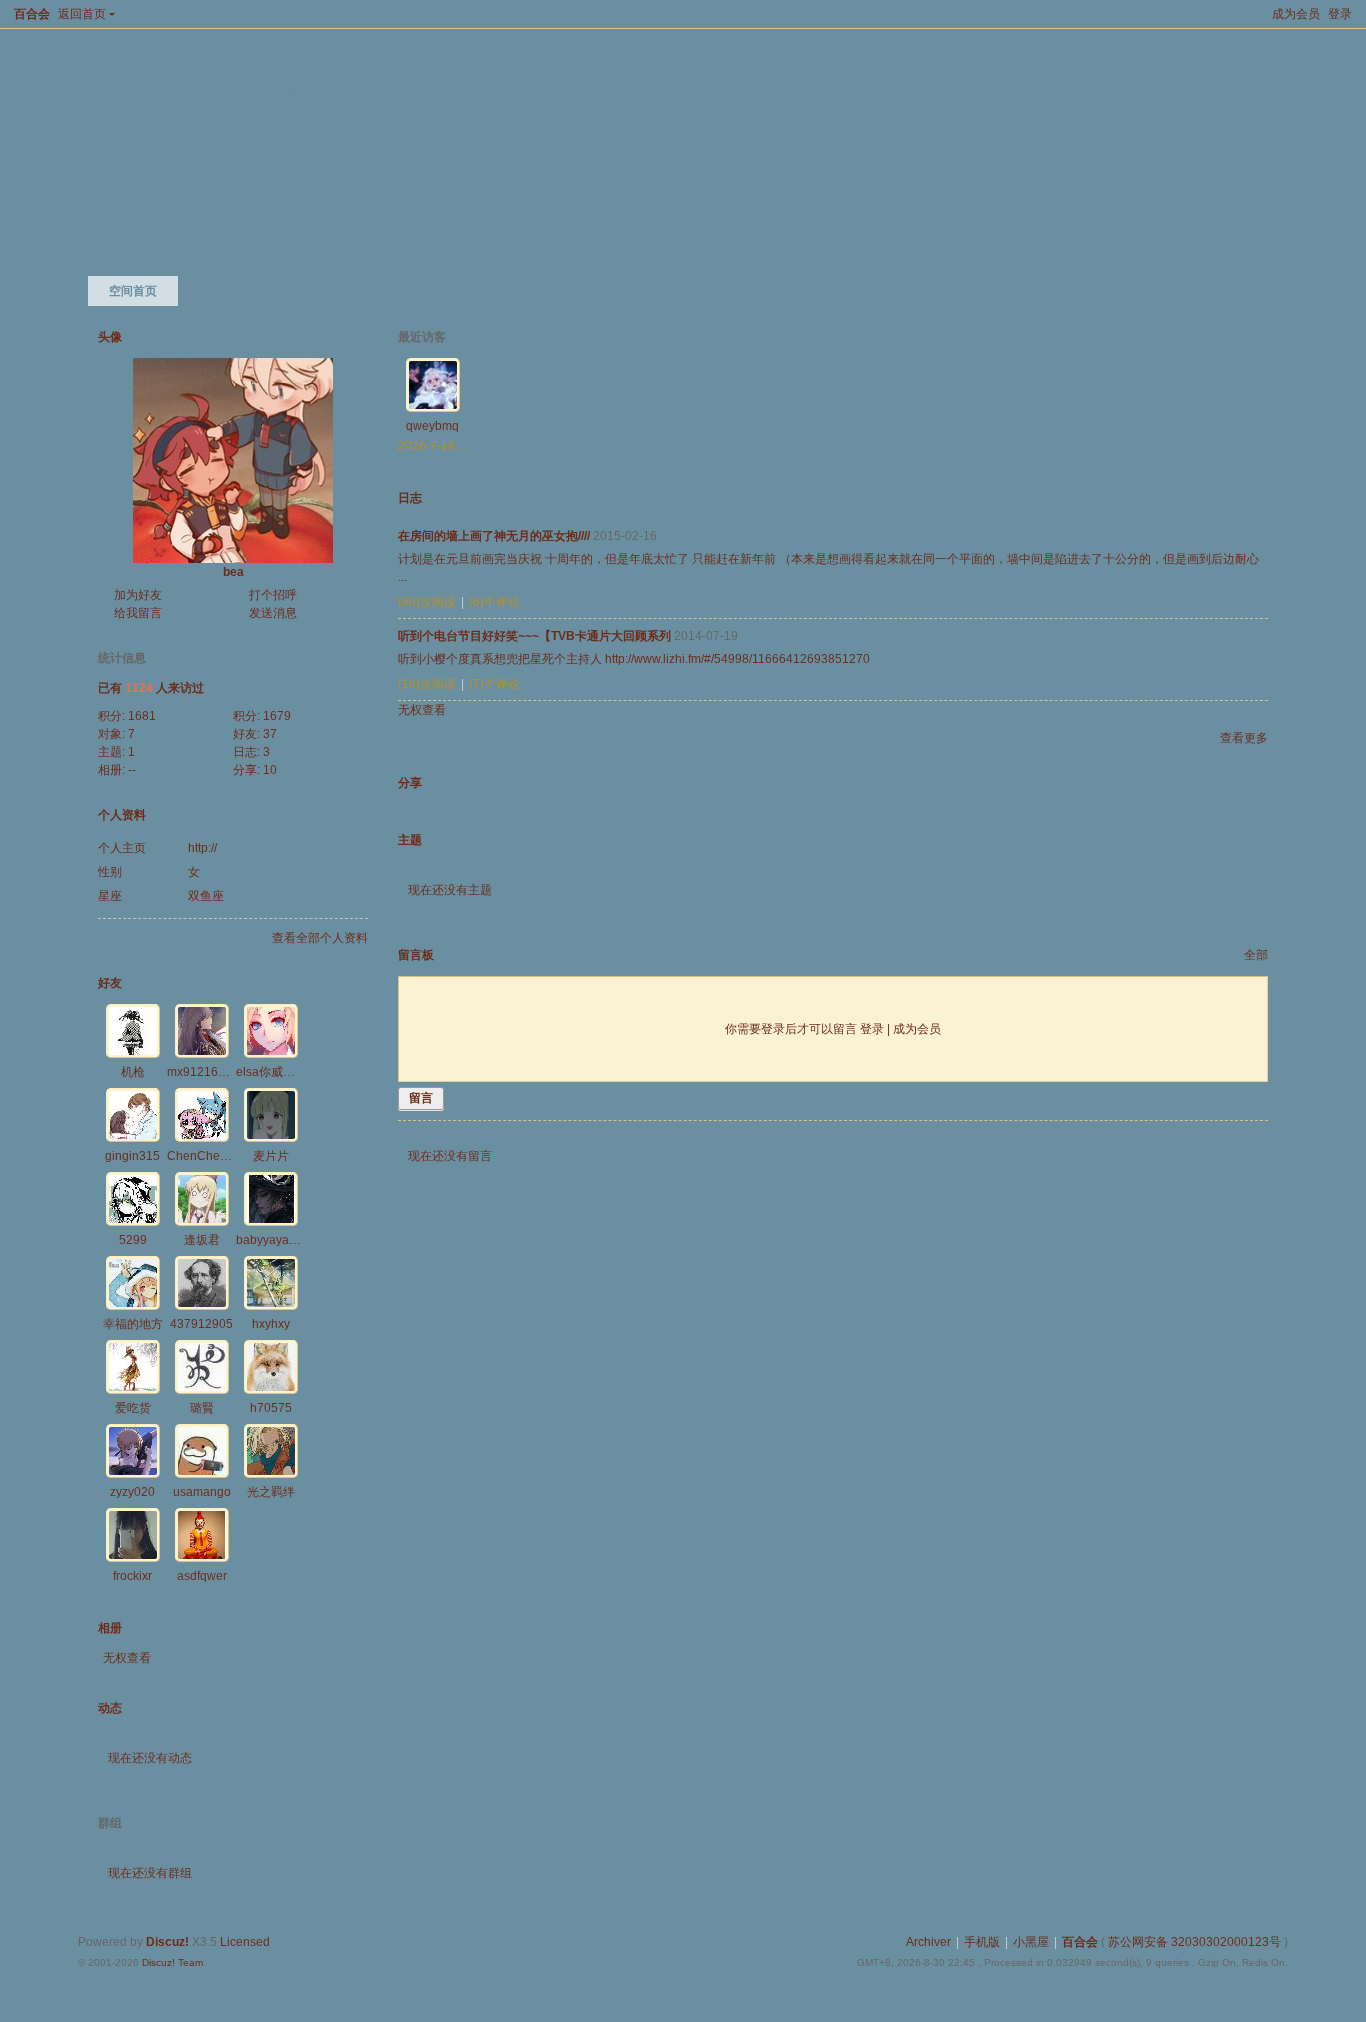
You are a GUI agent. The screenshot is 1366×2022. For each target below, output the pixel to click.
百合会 (32, 14)
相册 (110, 1628)
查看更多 (1244, 738)
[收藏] (287, 88)
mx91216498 (203, 1072)
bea (233, 572)
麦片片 (271, 1156)
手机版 (982, 1942)
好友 (110, 983)
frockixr (132, 1576)
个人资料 (122, 815)
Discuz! (167, 1942)
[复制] (320, 88)
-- (132, 770)
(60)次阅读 (427, 602)
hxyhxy (271, 1324)
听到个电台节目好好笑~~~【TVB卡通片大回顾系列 (534, 636)
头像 (110, 337)
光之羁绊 (271, 1492)
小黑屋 (1031, 1942)
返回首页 (82, 14)
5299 (133, 1240)
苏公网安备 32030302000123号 (1194, 1942)
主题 (410, 840)
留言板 (416, 955)
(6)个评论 (494, 602)
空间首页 (133, 291)
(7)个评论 (494, 684)
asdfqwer (202, 1576)
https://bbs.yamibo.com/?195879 (181, 88)
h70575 (271, 1408)
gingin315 (132, 1156)
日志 (410, 498)
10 (270, 770)
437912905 (201, 1324)
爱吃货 (133, 1408)
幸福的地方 (133, 1324)
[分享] (353, 88)
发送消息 (273, 613)
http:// (202, 848)
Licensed (245, 1942)
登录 (1340, 14)
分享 (410, 783)
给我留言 (138, 613)
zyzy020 (132, 1492)
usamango (202, 1492)
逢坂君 (202, 1240)
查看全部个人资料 (320, 938)
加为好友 (138, 595)
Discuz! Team (172, 1962)
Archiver (928, 1942)
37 (270, 734)
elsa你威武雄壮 (277, 1072)
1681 (142, 716)
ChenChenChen (212, 1156)
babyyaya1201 (276, 1240)
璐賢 (202, 1408)
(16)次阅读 (427, 684)
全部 (1256, 955)
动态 (110, 1708)
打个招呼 (273, 595)
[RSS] (386, 88)
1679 (277, 716)
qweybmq (432, 426)
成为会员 (1296, 14)
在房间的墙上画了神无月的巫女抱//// (494, 536)
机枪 (133, 1072)
